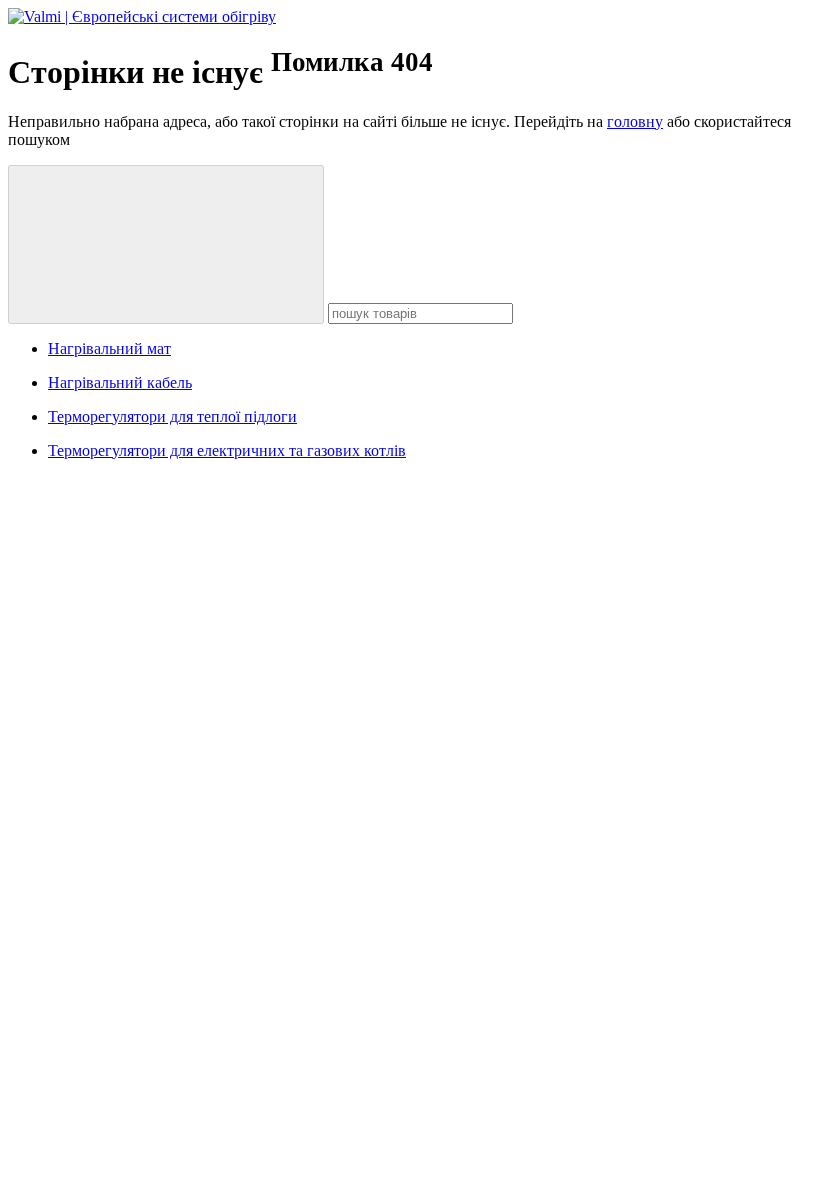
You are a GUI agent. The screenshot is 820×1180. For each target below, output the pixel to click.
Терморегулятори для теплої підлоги (172, 416)
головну (635, 121)
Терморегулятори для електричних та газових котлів (227, 450)
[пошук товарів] (166, 244)
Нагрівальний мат (109, 348)
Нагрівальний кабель (120, 382)
